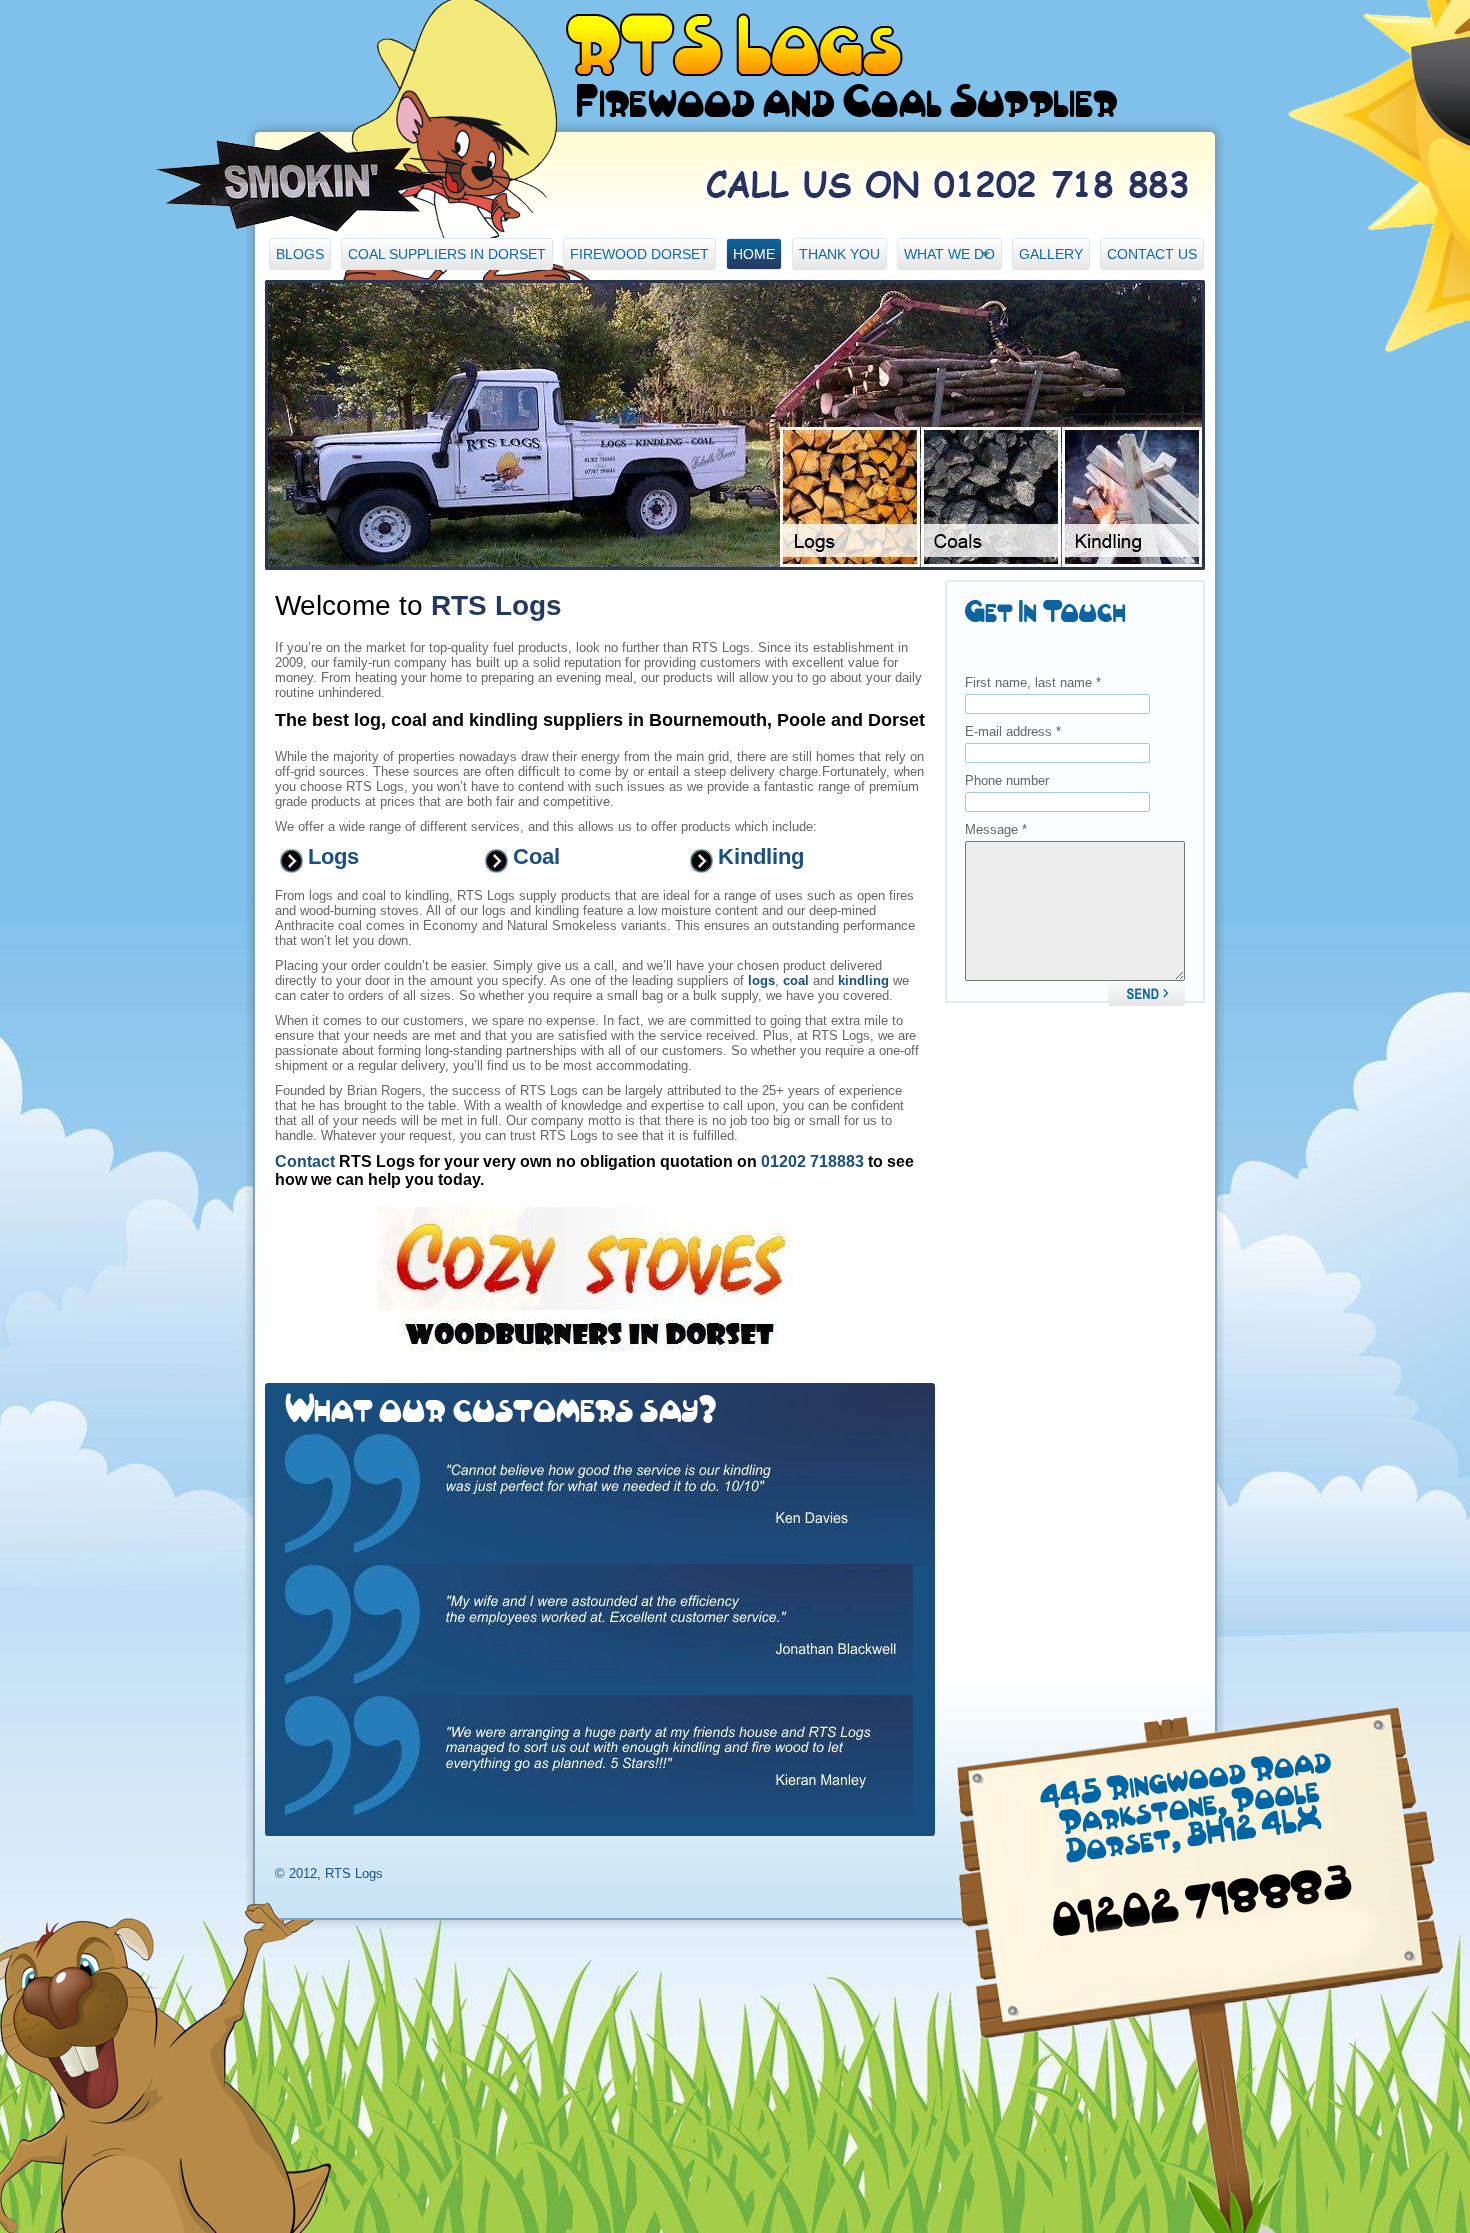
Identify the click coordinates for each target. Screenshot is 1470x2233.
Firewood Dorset (639, 254)
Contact (305, 1161)
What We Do (946, 258)
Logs (333, 856)
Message (996, 829)
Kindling (761, 856)
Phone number (1007, 780)
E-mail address (1013, 731)
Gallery (1051, 254)
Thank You (839, 254)
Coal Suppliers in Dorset (447, 254)
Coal (536, 856)
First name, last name (1033, 682)
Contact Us (1152, 254)
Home (754, 254)
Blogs (300, 254)
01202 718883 (812, 1161)
